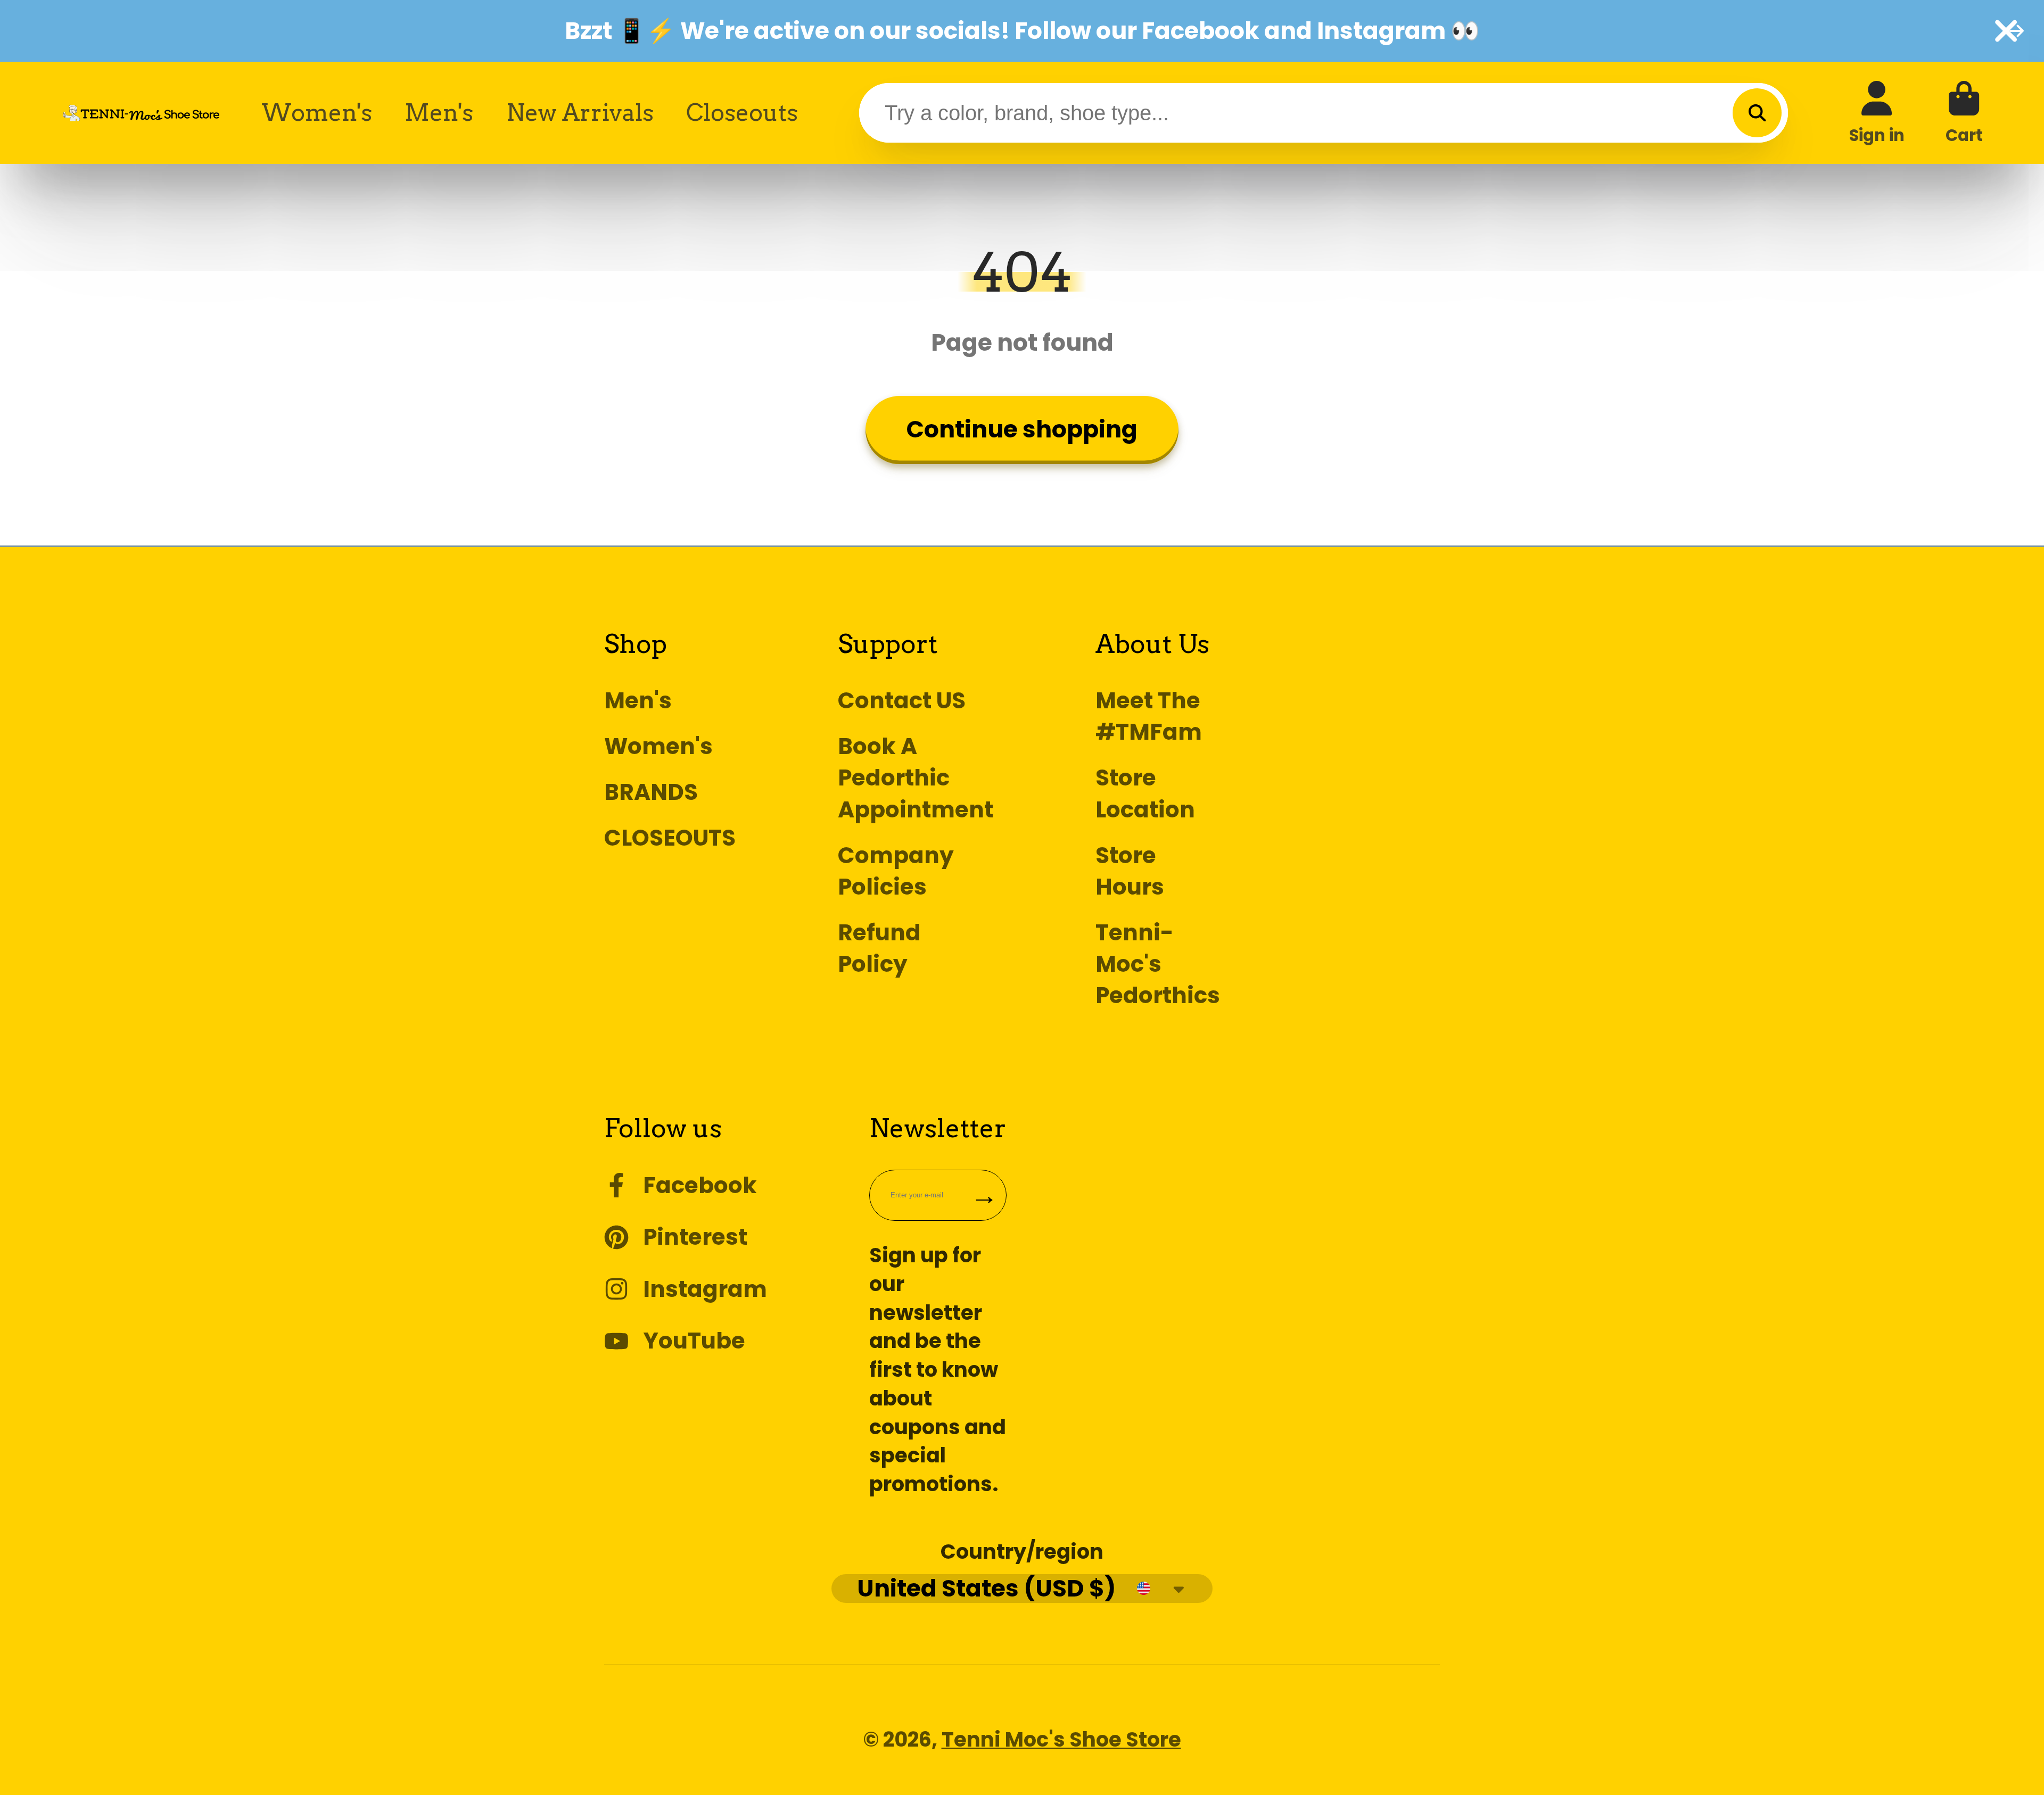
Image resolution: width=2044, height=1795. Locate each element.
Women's (317, 113)
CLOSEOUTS (670, 838)
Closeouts (742, 113)
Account (1877, 113)
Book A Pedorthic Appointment (916, 778)
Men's (439, 113)
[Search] (1757, 113)
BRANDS (651, 792)
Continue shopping (1022, 429)
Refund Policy (879, 948)
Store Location (1145, 793)
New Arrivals (580, 113)
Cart (1964, 113)
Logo (141, 113)
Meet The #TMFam (1149, 716)
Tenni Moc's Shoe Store (1061, 1739)
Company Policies (896, 871)
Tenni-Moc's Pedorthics (1158, 964)
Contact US (902, 701)
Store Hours (1130, 871)
